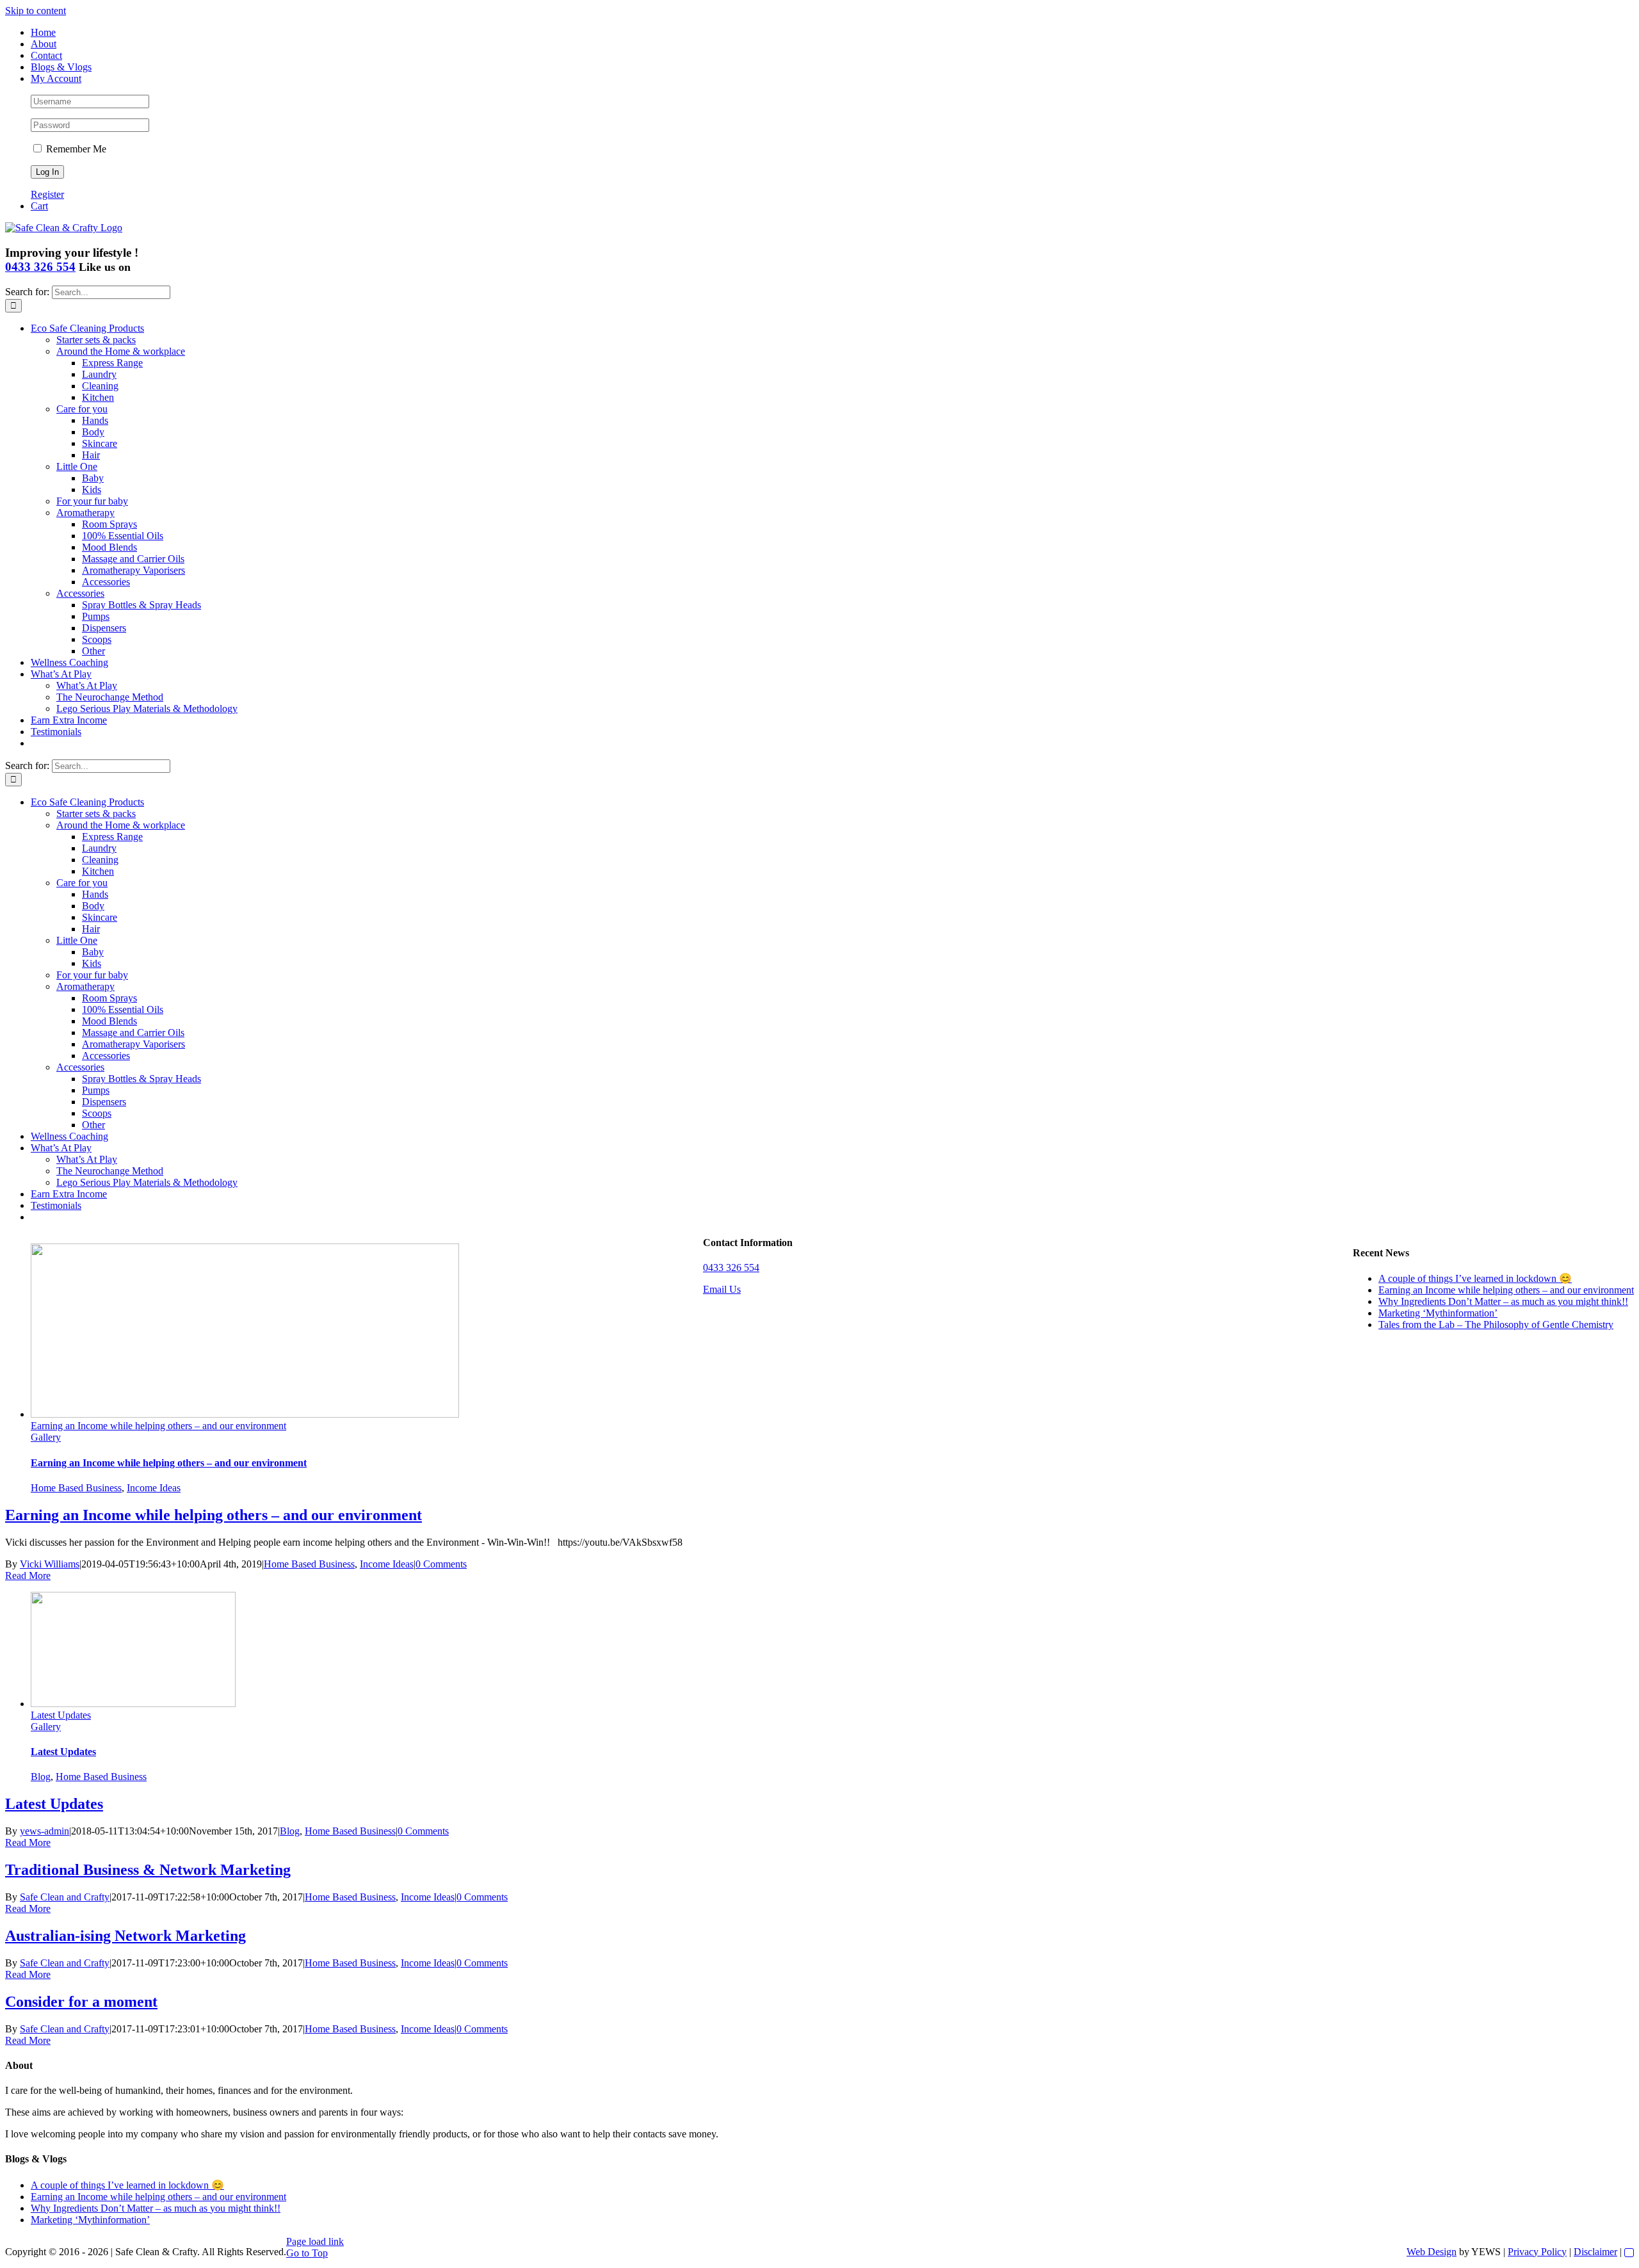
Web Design (1432, 2252)
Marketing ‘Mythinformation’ (1438, 1313)
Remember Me (75, 149)
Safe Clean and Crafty (65, 1897)
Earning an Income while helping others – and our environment (158, 1426)
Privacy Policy (1537, 2252)
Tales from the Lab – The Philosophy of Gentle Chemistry (1496, 1324)
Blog (41, 1777)
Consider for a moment (81, 2002)
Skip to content (36, 11)
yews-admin (44, 1831)
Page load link (315, 2241)
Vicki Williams (50, 1564)
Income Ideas (154, 1488)
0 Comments (441, 1564)
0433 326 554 (40, 267)
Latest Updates (61, 1715)
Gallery (46, 1437)
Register (47, 194)
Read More (28, 1575)
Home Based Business (76, 1488)
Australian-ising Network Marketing (125, 1936)
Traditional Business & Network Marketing (148, 1870)
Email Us (722, 1289)
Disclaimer (1595, 2252)
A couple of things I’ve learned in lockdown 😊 (1475, 1278)
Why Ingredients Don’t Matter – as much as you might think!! (1503, 1301)
